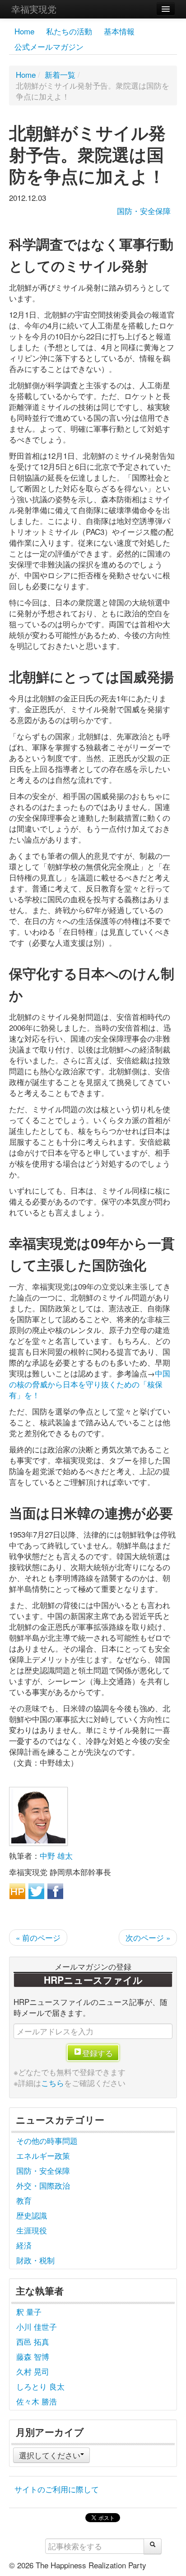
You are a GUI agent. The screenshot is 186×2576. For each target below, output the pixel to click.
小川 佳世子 (37, 2326)
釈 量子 (29, 2312)
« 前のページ (38, 1937)
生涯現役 (32, 2230)
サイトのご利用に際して (57, 2489)
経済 (24, 2245)
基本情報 (119, 31)
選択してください (50, 2455)
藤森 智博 (33, 2356)
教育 (24, 2200)
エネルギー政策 (43, 2155)
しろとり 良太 (40, 2386)
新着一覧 (60, 74)
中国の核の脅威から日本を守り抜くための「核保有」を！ (90, 1384)
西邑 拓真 (33, 2341)
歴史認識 (32, 2215)
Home (24, 31)
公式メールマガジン (49, 46)
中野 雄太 (56, 1855)
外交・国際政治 (43, 2185)
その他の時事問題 (47, 2140)
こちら (53, 2083)
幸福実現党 (34, 9)
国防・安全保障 (144, 211)
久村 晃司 (33, 2371)
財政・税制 (35, 2260)
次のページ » (148, 1937)
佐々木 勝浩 (37, 2401)
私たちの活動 (69, 31)
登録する (98, 2053)
